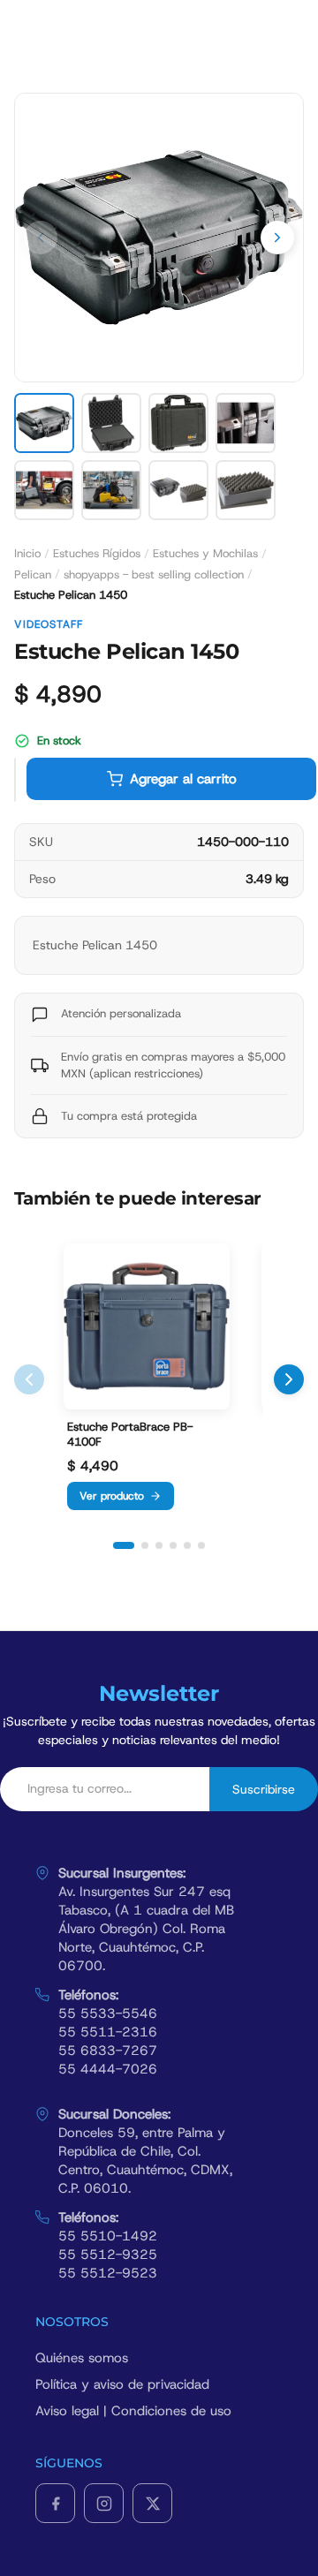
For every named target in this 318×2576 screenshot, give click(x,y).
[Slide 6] (201, 1545)
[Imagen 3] (178, 423)
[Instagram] (104, 2503)
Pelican (33, 574)
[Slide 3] (159, 1545)
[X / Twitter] (152, 2503)
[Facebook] (55, 2503)
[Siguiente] (289, 1379)
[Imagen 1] (44, 423)
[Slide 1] (124, 1545)
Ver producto (112, 1496)
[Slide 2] (145, 1545)
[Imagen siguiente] (277, 238)
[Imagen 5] (44, 490)
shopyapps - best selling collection (154, 574)
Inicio (27, 553)
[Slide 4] (173, 1545)
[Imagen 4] (246, 423)
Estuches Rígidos (97, 553)
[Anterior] (29, 1379)
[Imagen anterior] (41, 238)
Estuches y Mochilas (205, 553)
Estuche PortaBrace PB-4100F (130, 1435)
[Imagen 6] (111, 490)
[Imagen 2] (111, 423)
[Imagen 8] (246, 490)
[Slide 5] (187, 1545)
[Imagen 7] (178, 490)
